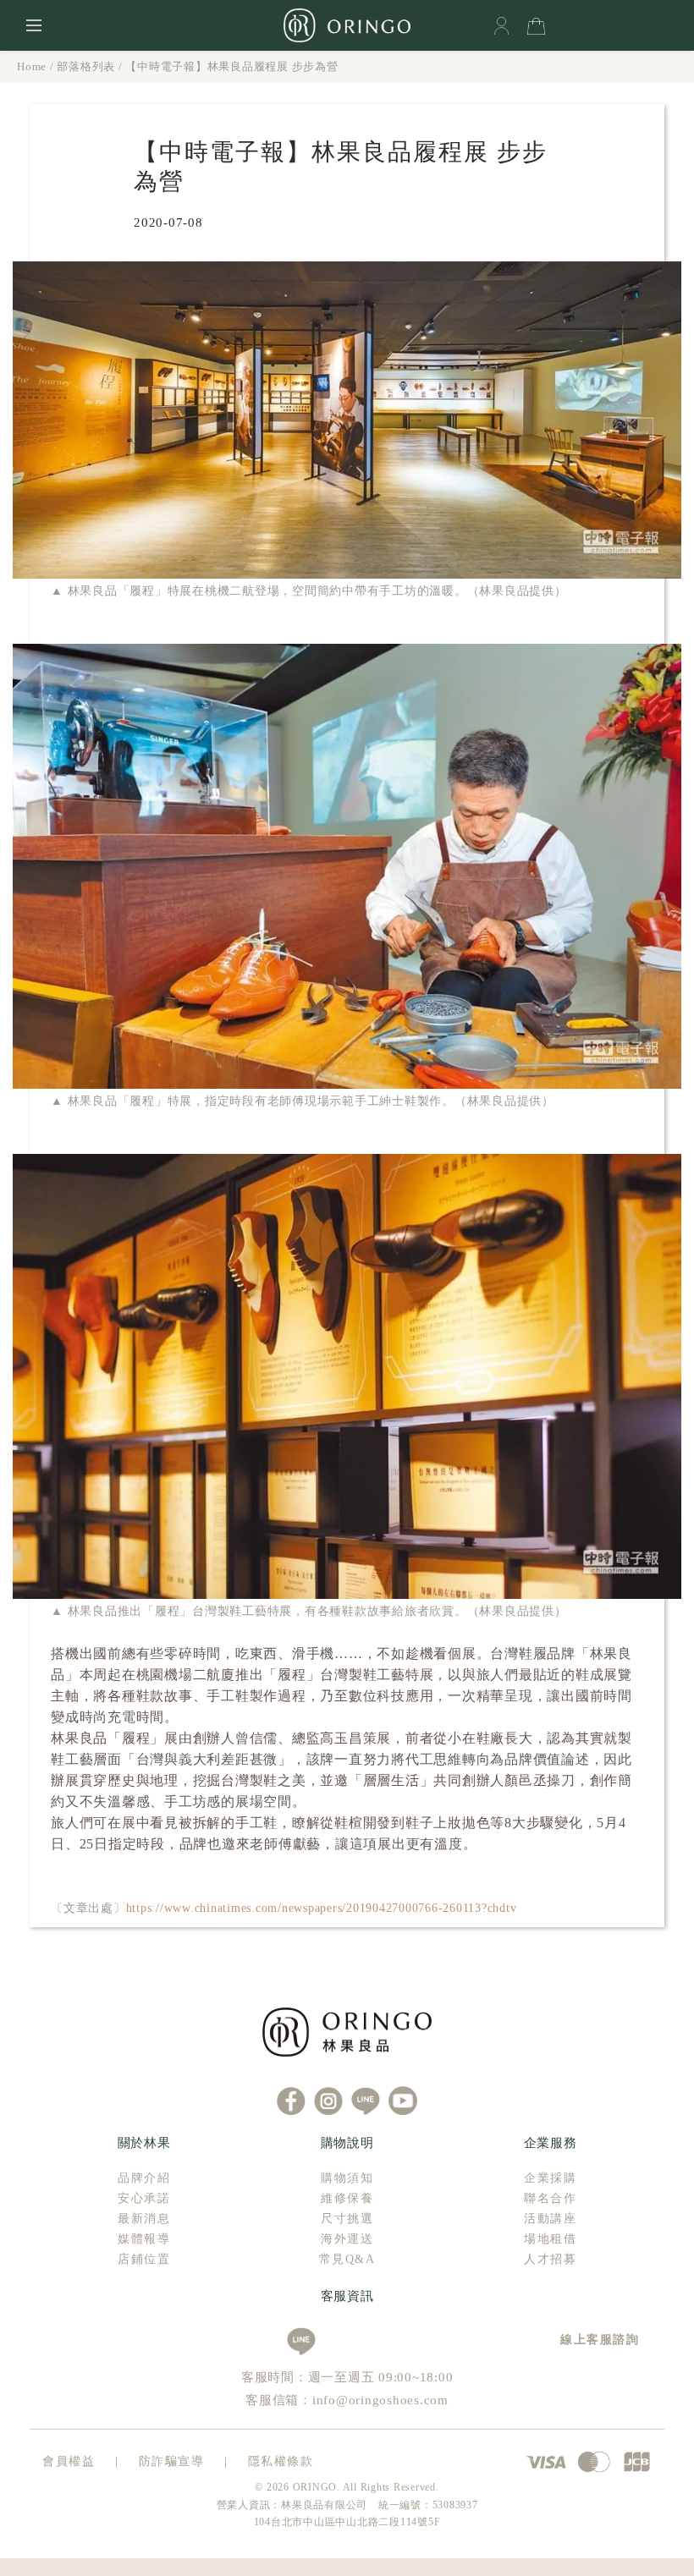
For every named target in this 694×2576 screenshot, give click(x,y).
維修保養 (347, 2198)
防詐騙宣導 (172, 2461)
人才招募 (550, 2259)
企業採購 (550, 2178)
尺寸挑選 (347, 2219)
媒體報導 (144, 2239)
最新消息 (144, 2219)
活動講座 (550, 2219)
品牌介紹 (144, 2178)
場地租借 (550, 2239)
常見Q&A (347, 2259)
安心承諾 (144, 2198)
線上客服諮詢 (594, 2340)
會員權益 (69, 2461)
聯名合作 (550, 2198)
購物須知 (347, 2178)
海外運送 (347, 2239)
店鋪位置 (144, 2259)
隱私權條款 (281, 2461)
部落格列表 (86, 66)
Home (32, 66)
